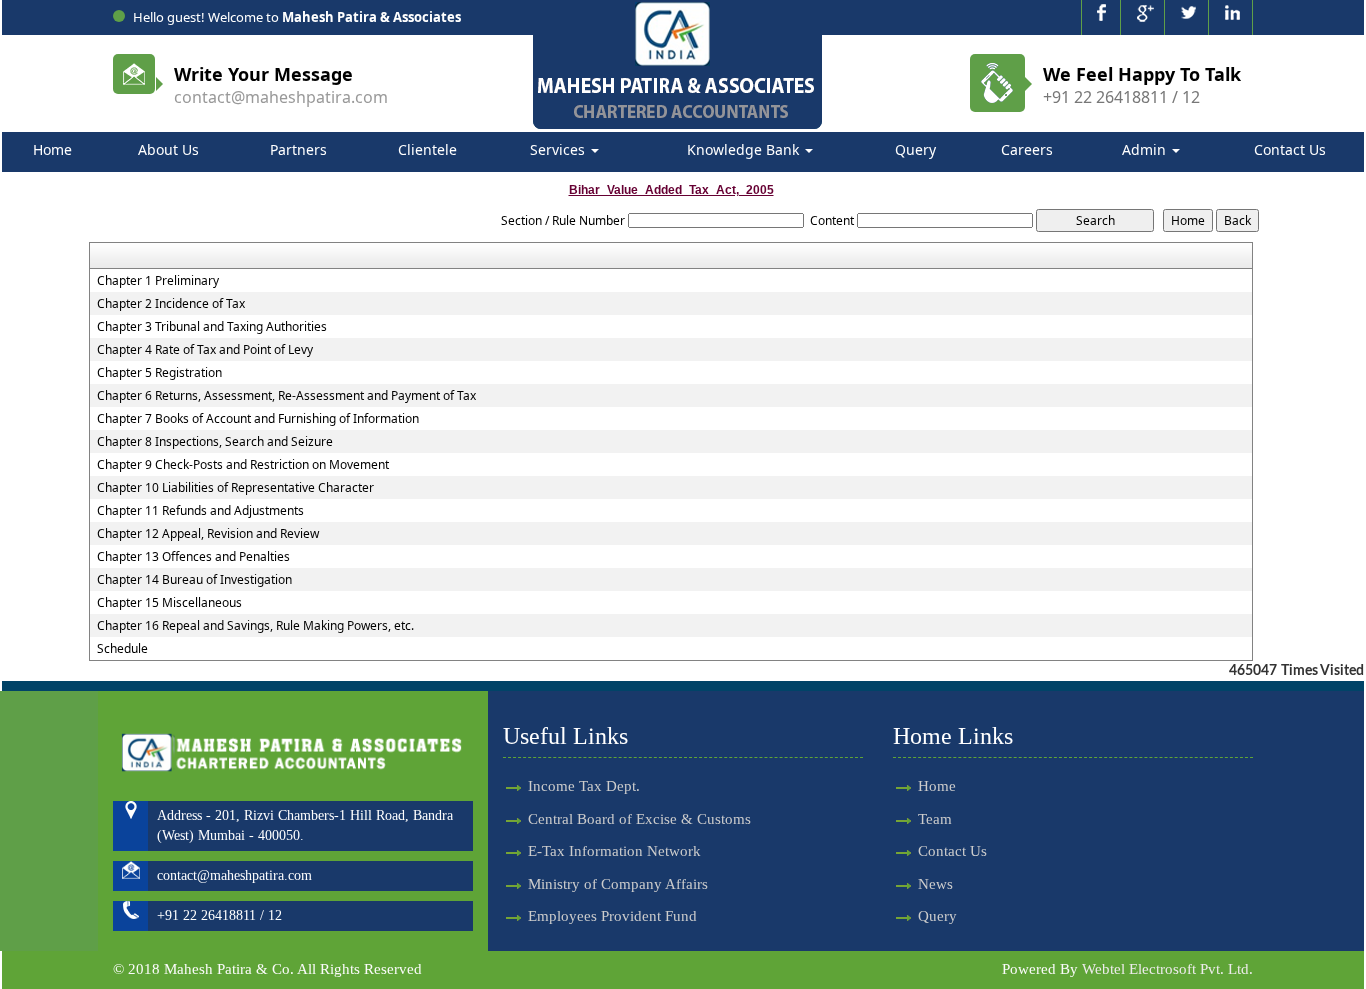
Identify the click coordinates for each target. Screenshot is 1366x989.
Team (935, 819)
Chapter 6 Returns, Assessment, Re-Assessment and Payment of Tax (286, 396)
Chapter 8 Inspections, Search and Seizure (215, 442)
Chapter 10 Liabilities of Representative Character (235, 488)
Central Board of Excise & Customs (639, 819)
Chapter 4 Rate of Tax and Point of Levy (205, 350)
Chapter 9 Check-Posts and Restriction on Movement (243, 465)
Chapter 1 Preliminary (158, 281)
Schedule (122, 649)
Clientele (427, 149)
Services (559, 149)
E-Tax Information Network (614, 851)
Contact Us (1290, 149)
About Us (168, 149)
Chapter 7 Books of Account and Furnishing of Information (258, 419)
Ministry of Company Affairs (618, 884)
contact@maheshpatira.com (281, 97)
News (935, 884)
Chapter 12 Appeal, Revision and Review (208, 534)
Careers (1027, 149)
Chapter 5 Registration (159, 373)
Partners (298, 149)
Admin (1146, 149)
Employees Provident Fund (612, 916)
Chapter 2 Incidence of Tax (171, 304)
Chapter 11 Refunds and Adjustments (200, 511)
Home (52, 149)
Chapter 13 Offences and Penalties (193, 557)
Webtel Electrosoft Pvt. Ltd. (1167, 969)
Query (915, 149)
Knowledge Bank (745, 149)
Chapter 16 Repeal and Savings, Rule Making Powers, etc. (255, 626)
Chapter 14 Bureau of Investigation (194, 580)
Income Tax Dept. (584, 786)
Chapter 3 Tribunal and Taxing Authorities (212, 327)
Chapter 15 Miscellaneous (169, 603)
